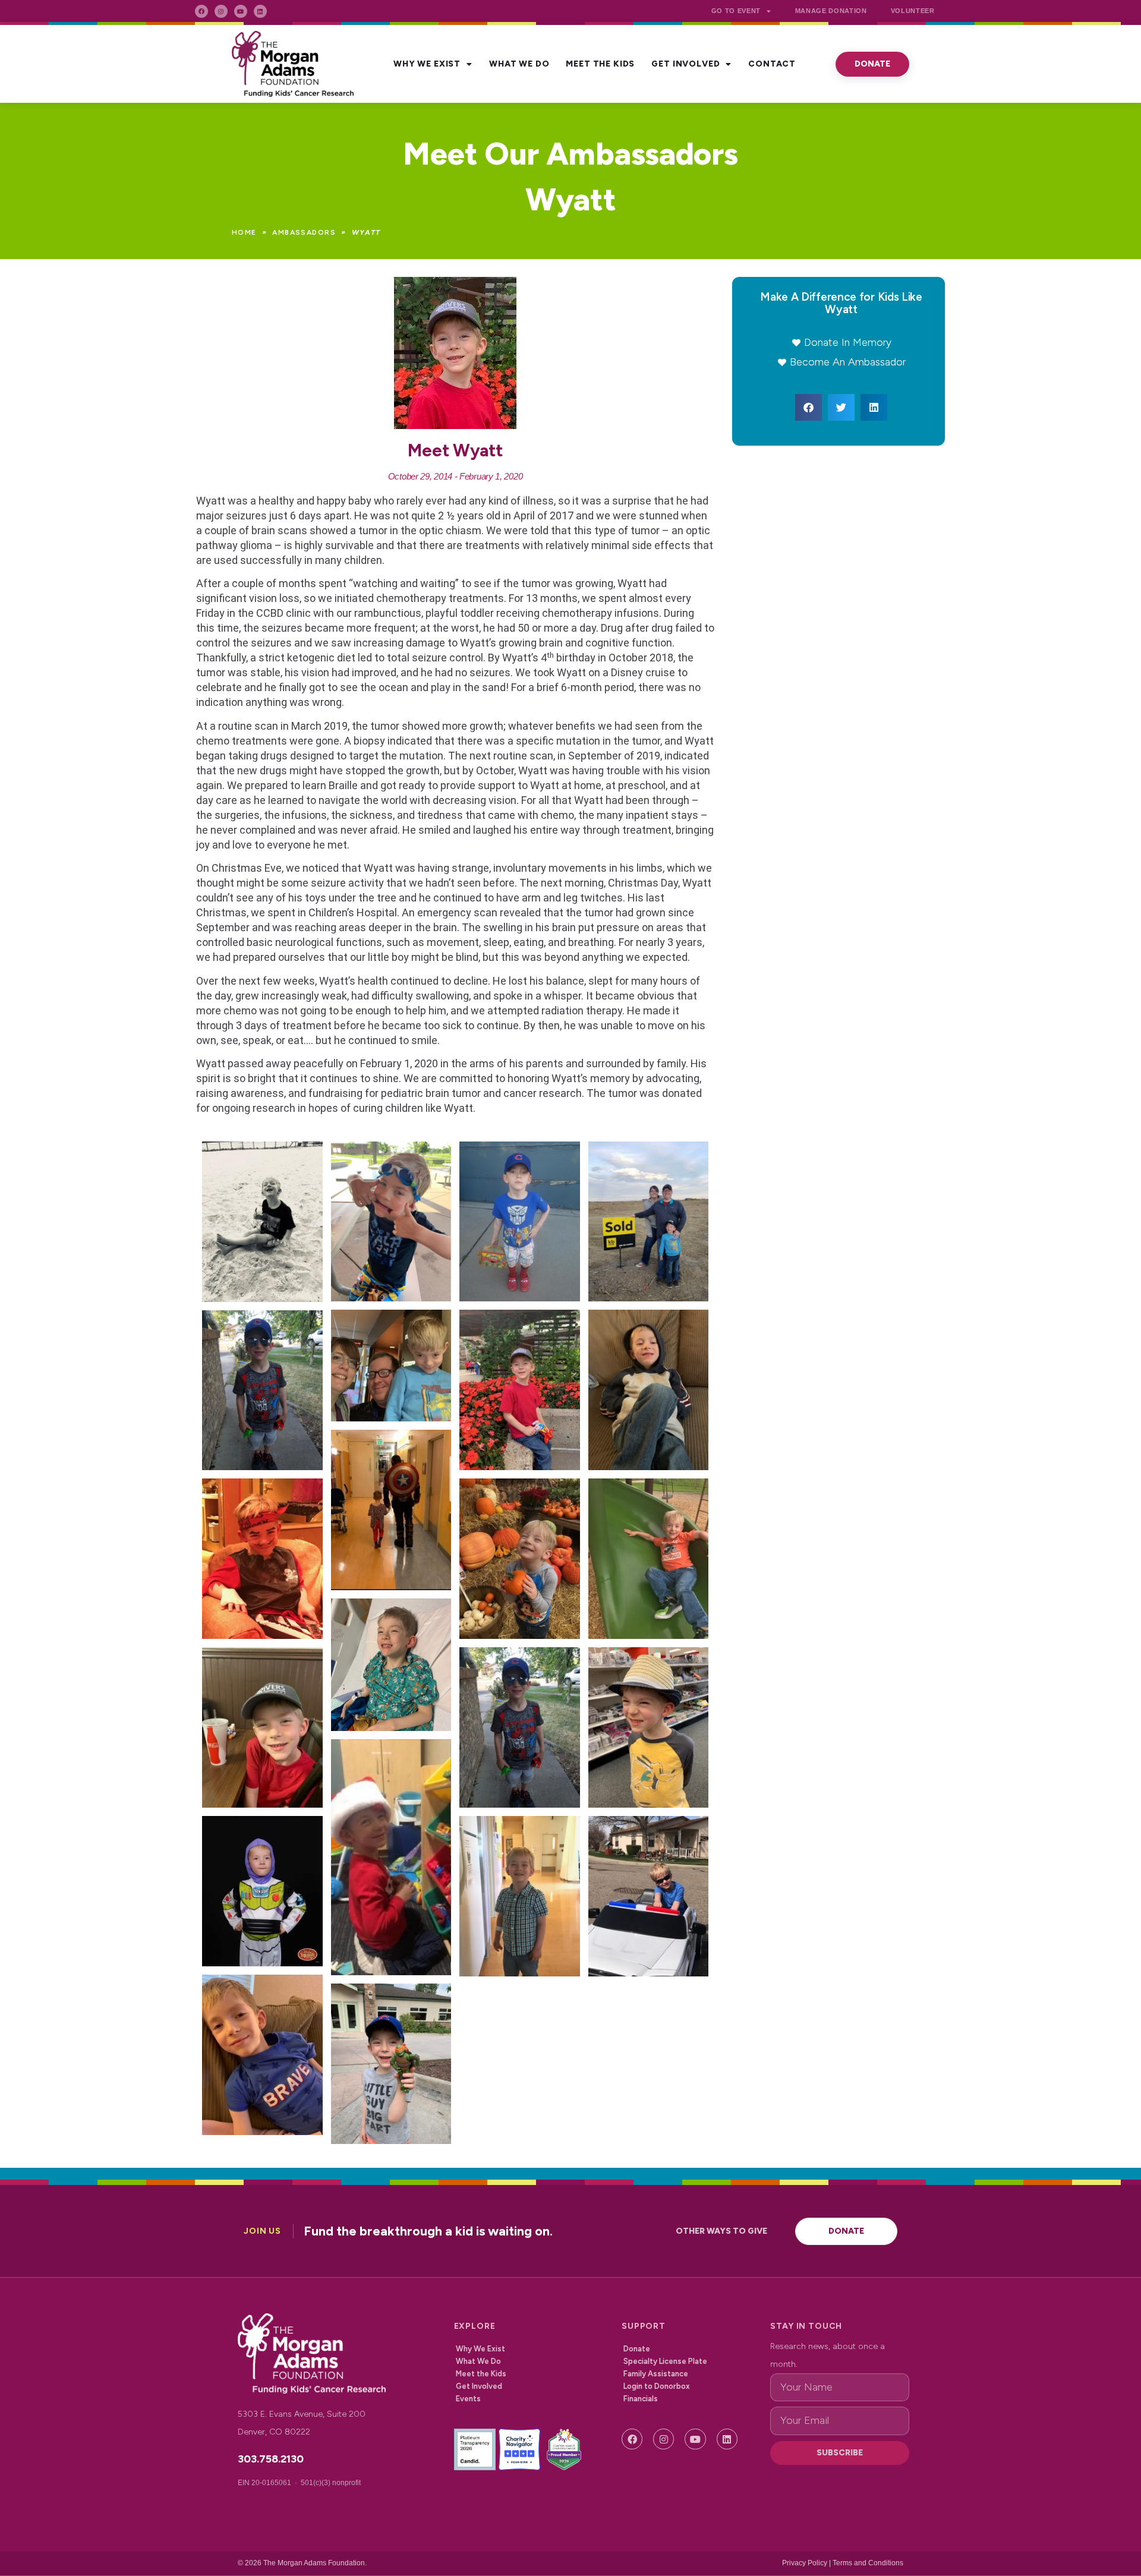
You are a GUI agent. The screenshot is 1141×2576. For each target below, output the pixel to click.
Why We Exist (427, 64)
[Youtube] (241, 11)
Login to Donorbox (657, 2386)
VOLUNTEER (913, 11)
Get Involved (685, 64)
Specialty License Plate (665, 2361)
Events (468, 2399)
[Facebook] (201, 11)
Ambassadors (304, 232)
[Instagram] (221, 11)
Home (244, 232)
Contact (772, 64)
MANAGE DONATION (831, 11)
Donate (637, 2349)
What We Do (519, 64)
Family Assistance (656, 2374)
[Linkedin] (260, 11)
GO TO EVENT (736, 11)
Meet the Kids (600, 64)
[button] (809, 407)
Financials (641, 2399)
